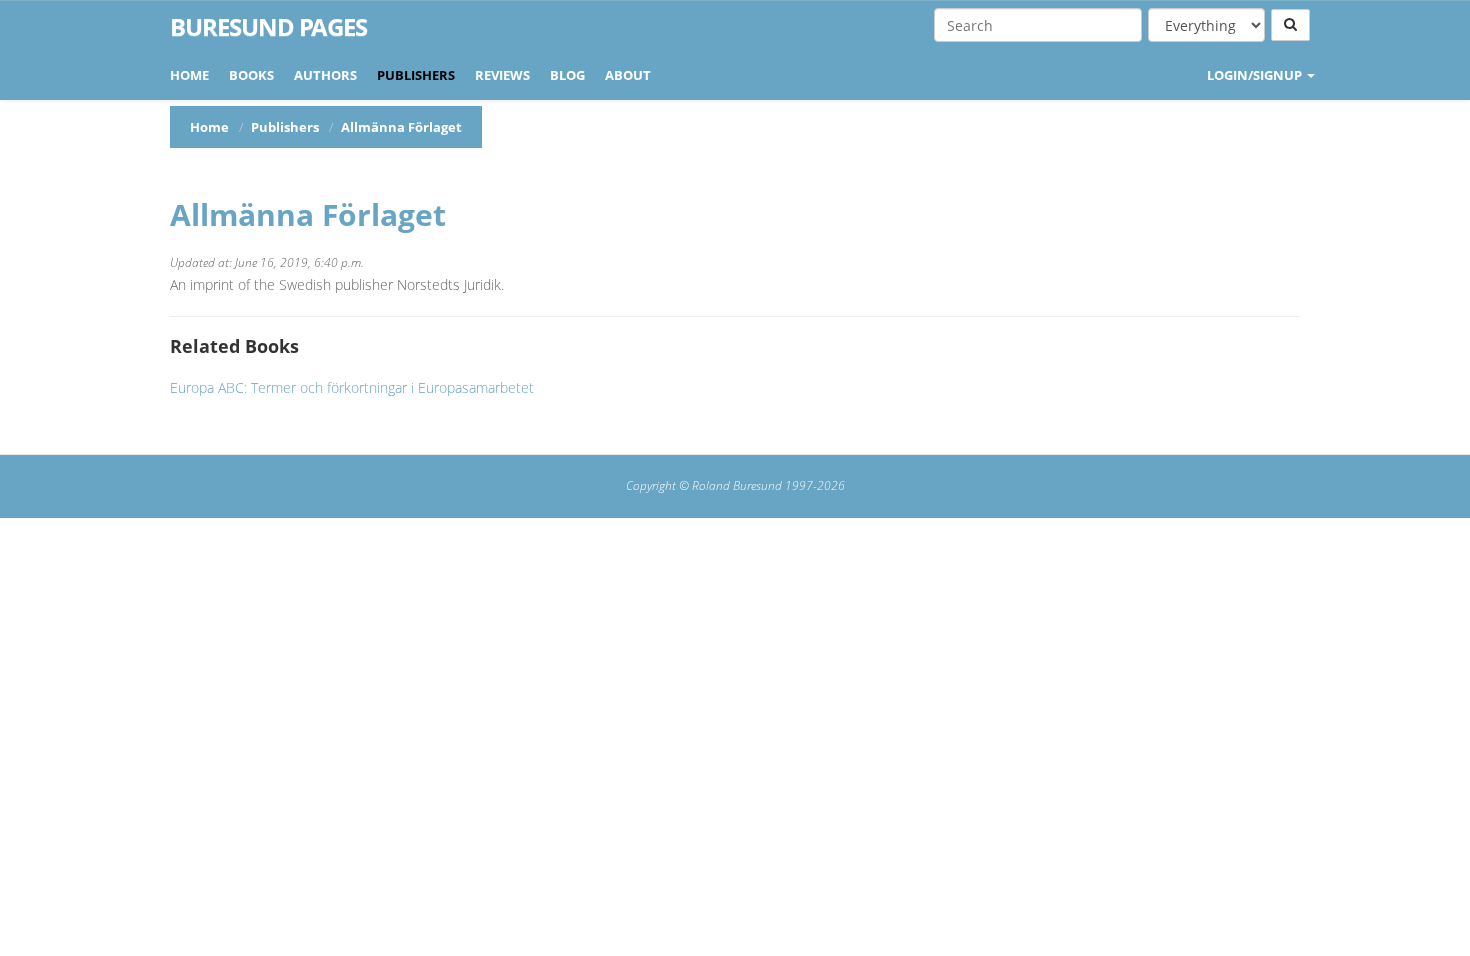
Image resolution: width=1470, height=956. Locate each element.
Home (189, 75)
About (628, 75)
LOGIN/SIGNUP (1256, 75)
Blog (567, 75)
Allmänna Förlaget (308, 214)
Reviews (502, 75)
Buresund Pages (268, 27)
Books (251, 75)
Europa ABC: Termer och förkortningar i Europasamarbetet (352, 387)
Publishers (416, 75)
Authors (325, 75)
